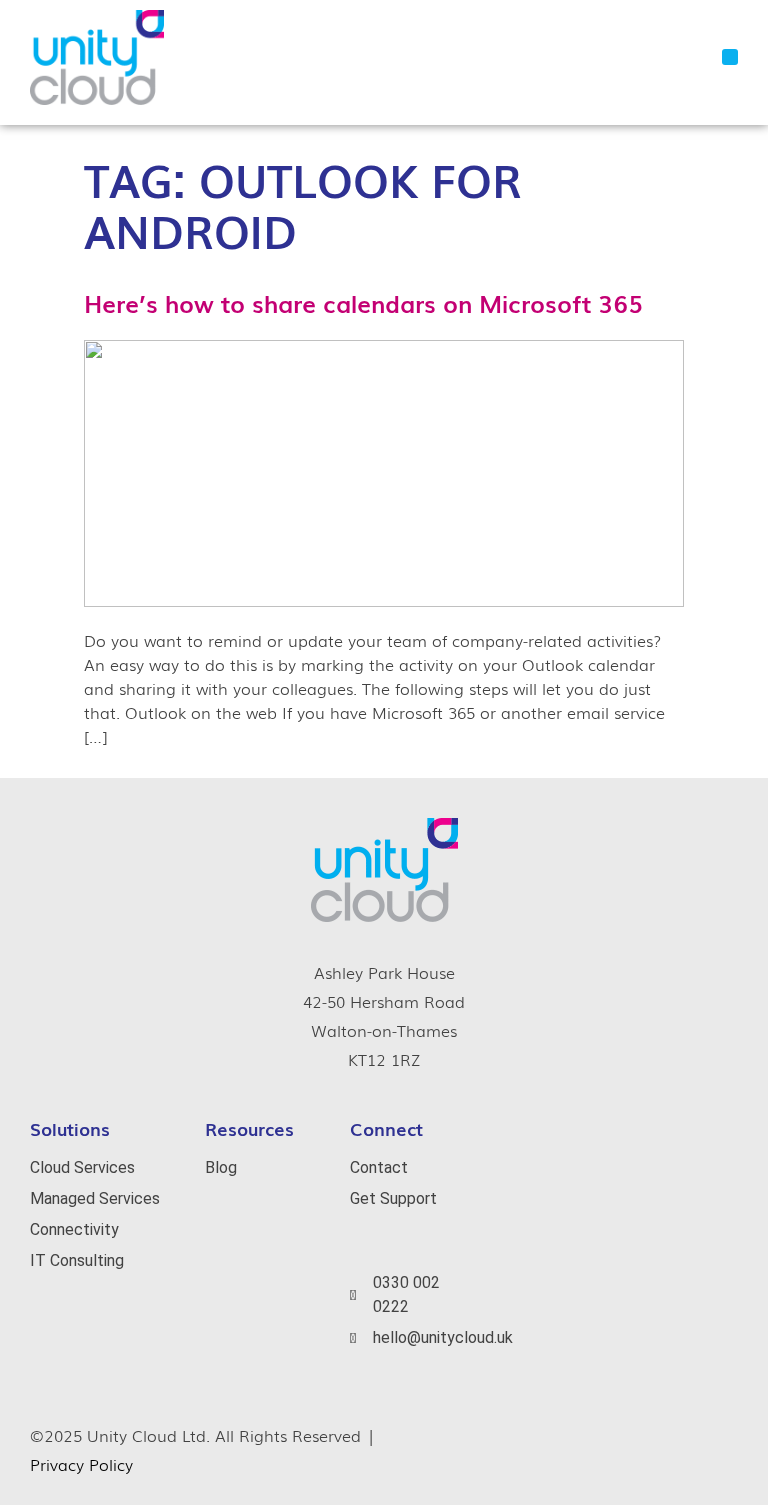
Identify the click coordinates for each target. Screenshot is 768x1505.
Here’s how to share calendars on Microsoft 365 (363, 302)
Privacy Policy (81, 1464)
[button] (730, 57)
